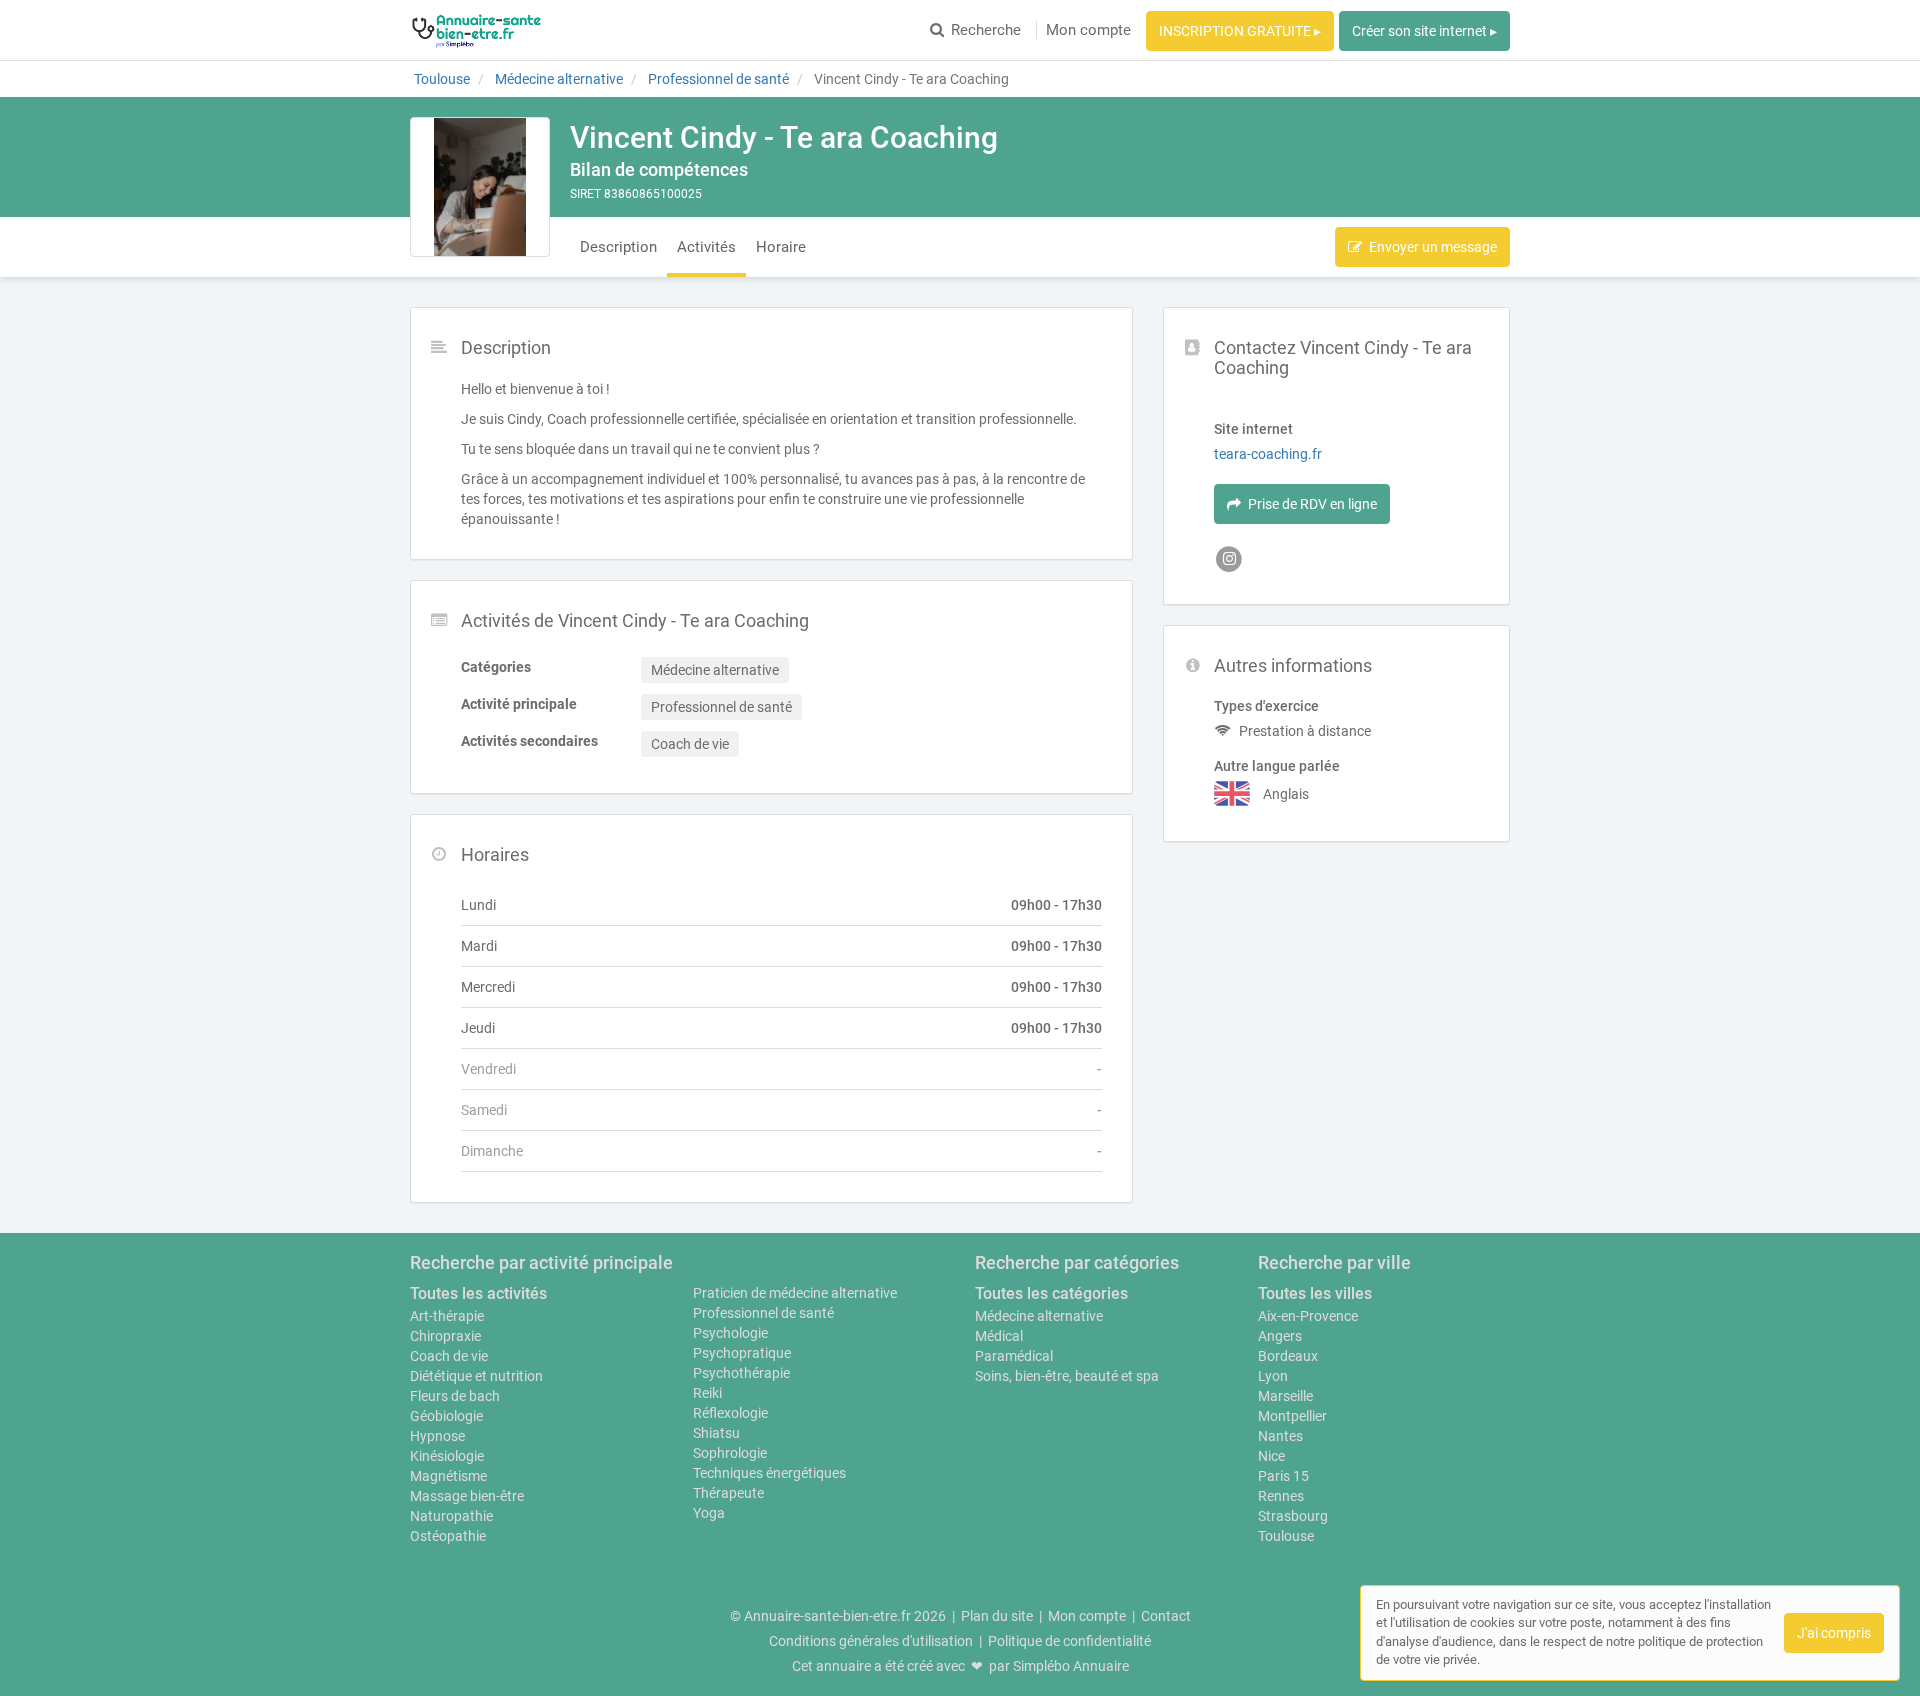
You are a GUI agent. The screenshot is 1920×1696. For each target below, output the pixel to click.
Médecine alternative (1039, 1316)
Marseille (1285, 1396)
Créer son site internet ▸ (1424, 31)
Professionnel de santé (763, 1313)
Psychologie (730, 1333)
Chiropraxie (445, 1336)
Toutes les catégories (1051, 1293)
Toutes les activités (478, 1293)
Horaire (781, 247)
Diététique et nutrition (476, 1376)
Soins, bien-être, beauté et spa (1067, 1376)
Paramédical (1014, 1356)
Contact (1166, 1616)
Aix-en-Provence (1308, 1316)
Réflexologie (730, 1413)
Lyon (1273, 1376)
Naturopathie (451, 1516)
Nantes (1280, 1436)
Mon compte (1088, 30)
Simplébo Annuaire (1071, 1666)
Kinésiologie (447, 1456)
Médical (999, 1336)
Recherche (986, 30)
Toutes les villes (1315, 1293)
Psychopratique (742, 1353)
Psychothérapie (741, 1373)
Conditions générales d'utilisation (871, 1641)
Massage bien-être (467, 1496)
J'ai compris (1834, 1633)
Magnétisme (448, 1476)
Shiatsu (716, 1433)
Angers (1280, 1336)
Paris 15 (1283, 1476)
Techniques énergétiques (769, 1473)
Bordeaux (1288, 1356)
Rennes (1281, 1496)
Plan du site (997, 1616)
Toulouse (1286, 1536)
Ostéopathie (448, 1536)
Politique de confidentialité (1069, 1641)
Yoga (709, 1513)
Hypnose (437, 1436)
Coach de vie (449, 1356)
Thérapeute (728, 1493)
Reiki (707, 1393)
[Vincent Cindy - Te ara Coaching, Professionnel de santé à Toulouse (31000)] (480, 187)
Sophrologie (730, 1453)
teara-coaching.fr (1268, 454)
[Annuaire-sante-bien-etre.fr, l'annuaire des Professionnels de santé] (476, 30)
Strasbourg (1293, 1516)
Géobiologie (446, 1416)
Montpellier (1292, 1416)
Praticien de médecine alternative (795, 1293)
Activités (706, 247)
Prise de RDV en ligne (1312, 504)
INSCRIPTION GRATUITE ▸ (1240, 31)
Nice (1271, 1456)
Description (618, 247)
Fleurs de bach (455, 1396)
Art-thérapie (447, 1316)
